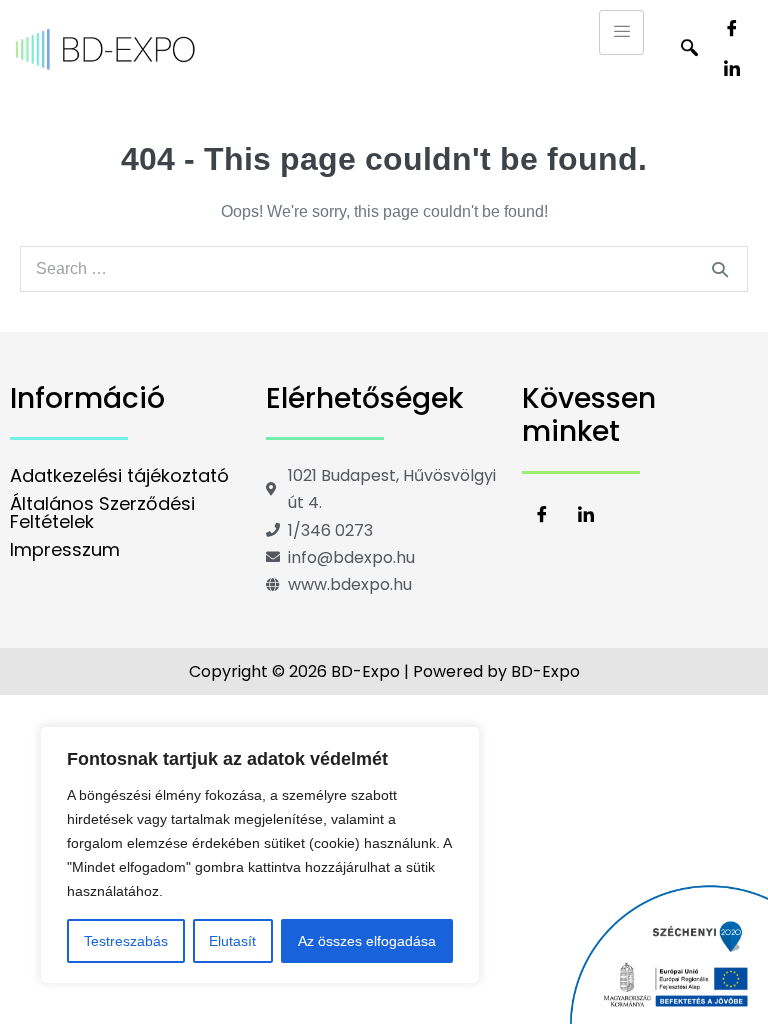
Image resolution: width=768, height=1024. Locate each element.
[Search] (720, 269)
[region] (260, 855)
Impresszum (65, 549)
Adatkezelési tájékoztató (119, 475)
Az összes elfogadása (367, 941)
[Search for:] (384, 268)
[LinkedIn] (732, 70)
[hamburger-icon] (621, 32)
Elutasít (232, 941)
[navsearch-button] (689, 50)
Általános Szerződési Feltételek (102, 512)
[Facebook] (732, 30)
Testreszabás (126, 941)
